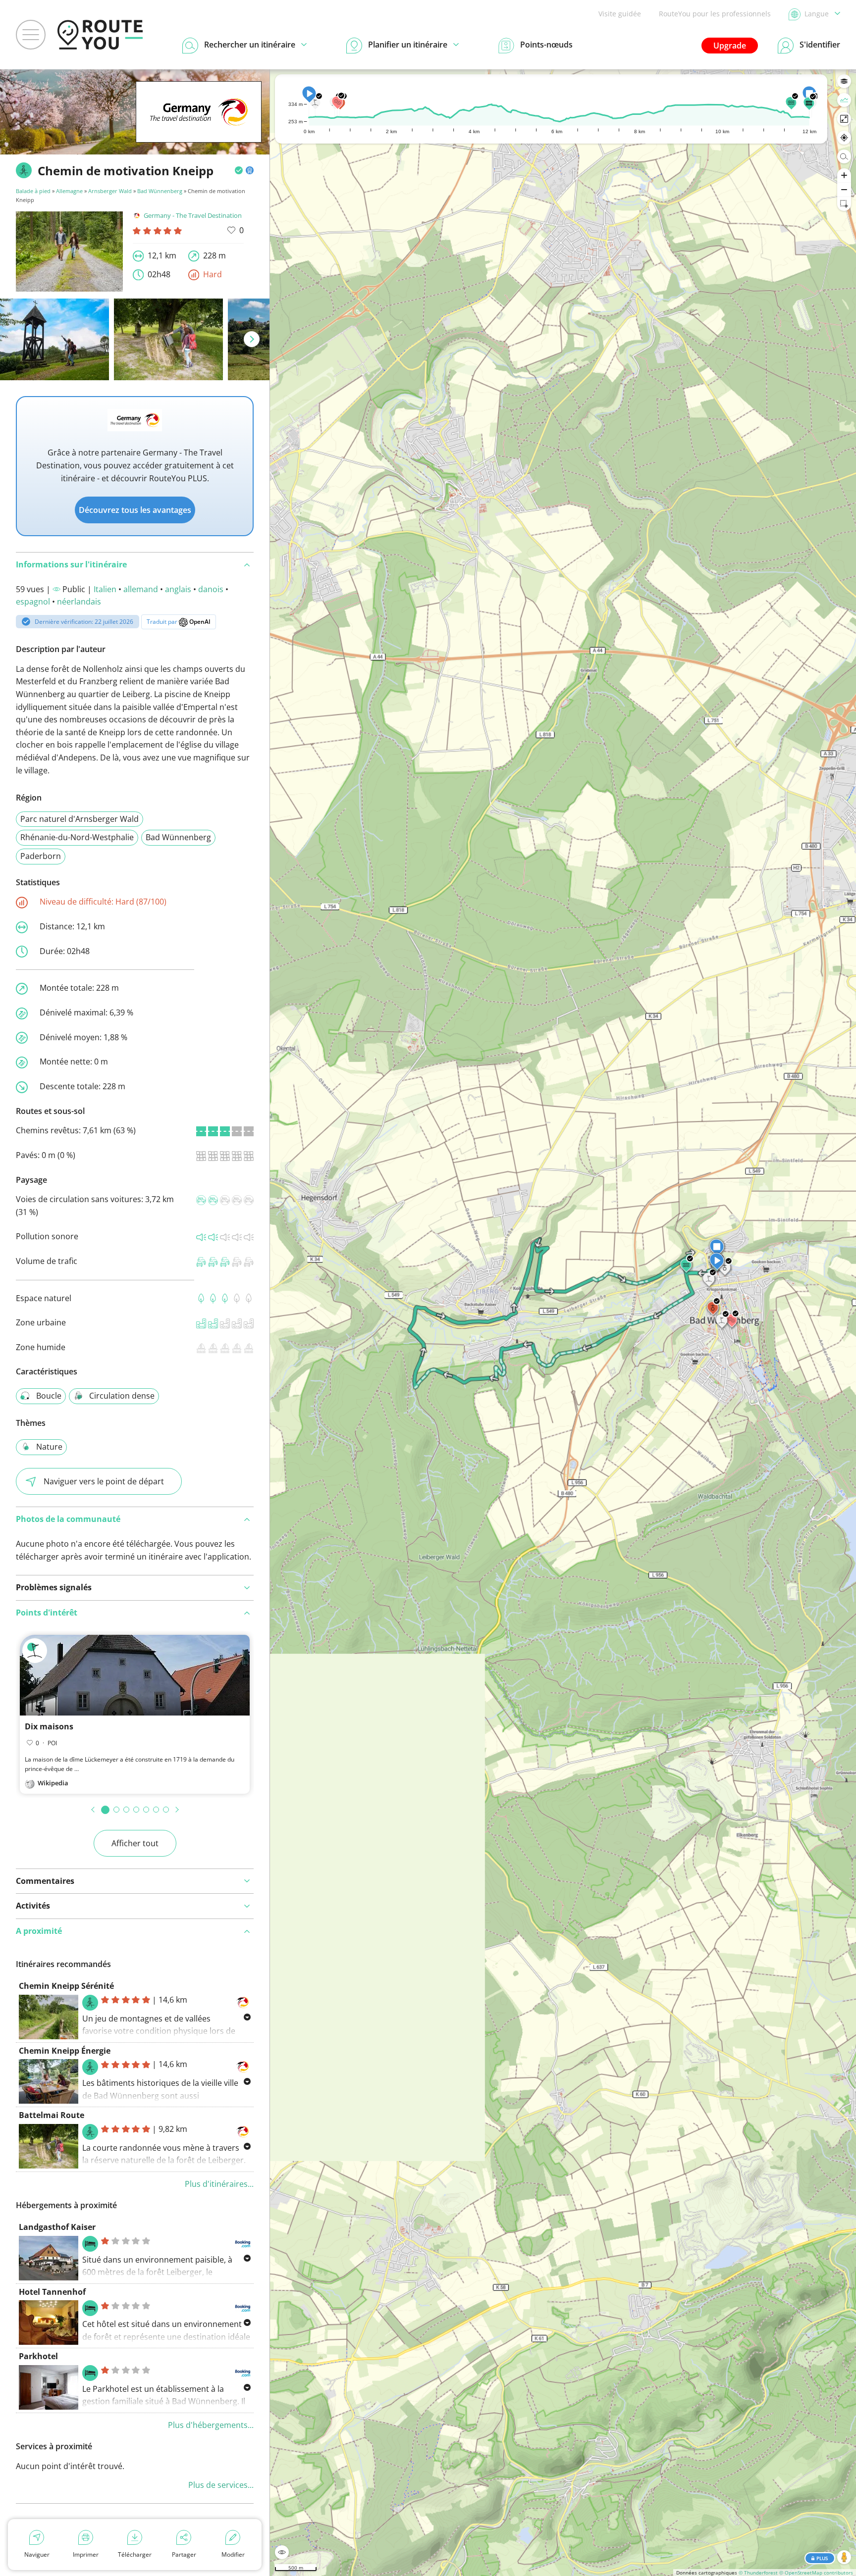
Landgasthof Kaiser (57, 2227)
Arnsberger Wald (110, 191)
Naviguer (37, 2554)
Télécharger (135, 2554)
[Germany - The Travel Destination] (199, 127)
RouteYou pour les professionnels (715, 14)
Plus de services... (221, 2485)
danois (211, 589)
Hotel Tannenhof (52, 2292)
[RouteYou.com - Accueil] (100, 35)
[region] (563, 1323)
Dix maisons (49, 1726)
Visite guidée (620, 14)
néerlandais (79, 602)
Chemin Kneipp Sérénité (66, 1986)
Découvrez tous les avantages (135, 510)
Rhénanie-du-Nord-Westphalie (77, 837)
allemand (141, 589)
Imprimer (86, 2554)
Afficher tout (135, 1843)
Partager (184, 2554)
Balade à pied (34, 191)
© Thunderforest (758, 2573)
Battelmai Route (52, 2115)
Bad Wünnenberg (160, 191)
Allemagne (69, 191)
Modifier (233, 2554)
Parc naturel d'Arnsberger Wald (80, 819)
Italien (105, 589)
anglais (178, 589)
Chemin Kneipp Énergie (65, 2051)
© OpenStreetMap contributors (816, 2573)
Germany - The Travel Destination (193, 215)
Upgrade (730, 46)
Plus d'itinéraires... (219, 2184)
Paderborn (41, 856)
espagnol (33, 602)
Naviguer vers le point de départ (104, 1481)
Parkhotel (38, 2356)
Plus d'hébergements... (211, 2425)
